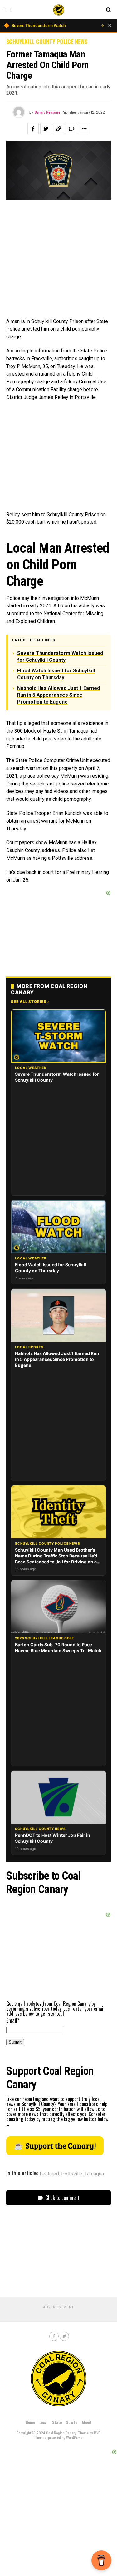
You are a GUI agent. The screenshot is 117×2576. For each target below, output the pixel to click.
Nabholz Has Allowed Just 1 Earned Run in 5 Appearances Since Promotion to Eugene (58, 695)
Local (44, 2422)
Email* (13, 2020)
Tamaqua (94, 2174)
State (57, 2422)
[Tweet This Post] (46, 129)
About (87, 2422)
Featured (49, 2174)
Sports (72, 2422)
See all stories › (30, 1002)
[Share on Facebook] (33, 129)
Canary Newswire (47, 112)
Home (30, 2422)
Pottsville (72, 2174)
